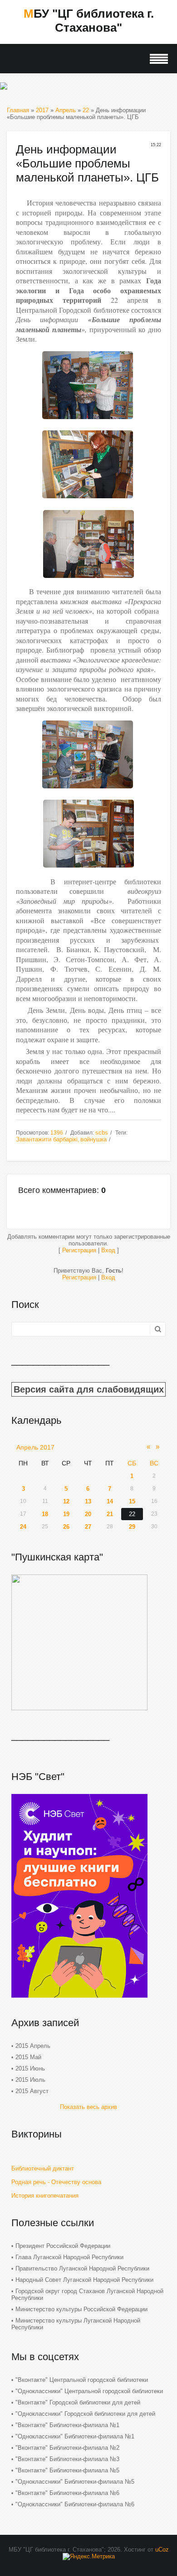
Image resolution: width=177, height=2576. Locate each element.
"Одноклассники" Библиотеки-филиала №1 (75, 2436)
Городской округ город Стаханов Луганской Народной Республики (87, 2295)
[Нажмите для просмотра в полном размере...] (88, 421)
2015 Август (32, 2091)
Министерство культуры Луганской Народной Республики (76, 2324)
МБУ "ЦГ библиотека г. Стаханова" (89, 21)
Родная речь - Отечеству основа (56, 2182)
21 (110, 1514)
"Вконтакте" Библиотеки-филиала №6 (67, 2493)
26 (66, 1527)
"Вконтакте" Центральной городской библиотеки (82, 2380)
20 (88, 1514)
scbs (102, 1133)
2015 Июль (30, 2080)
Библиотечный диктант (43, 2168)
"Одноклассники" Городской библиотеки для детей (85, 2414)
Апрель (66, 110)
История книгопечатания (45, 2196)
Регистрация (79, 1250)
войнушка (93, 1139)
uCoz (162, 2550)
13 (88, 1501)
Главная (18, 110)
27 (88, 1527)
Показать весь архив (88, 2107)
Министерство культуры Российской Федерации (81, 2309)
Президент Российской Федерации (63, 2246)
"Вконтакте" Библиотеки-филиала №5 (67, 2470)
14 (110, 1501)
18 (45, 1514)
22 (86, 110)
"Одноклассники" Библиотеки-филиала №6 (75, 2504)
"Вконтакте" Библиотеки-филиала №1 (67, 2425)
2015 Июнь (30, 2068)
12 (66, 1501)
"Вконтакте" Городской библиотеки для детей (78, 2402)
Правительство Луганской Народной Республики (82, 2268)
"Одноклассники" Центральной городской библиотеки (89, 2391)
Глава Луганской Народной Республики (69, 2257)
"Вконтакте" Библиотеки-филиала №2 (67, 2448)
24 (23, 1527)
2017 (42, 110)
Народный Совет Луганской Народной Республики (84, 2280)
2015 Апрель (33, 2046)
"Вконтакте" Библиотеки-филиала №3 (67, 2459)
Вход (108, 1250)
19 (66, 1514)
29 (132, 1527)
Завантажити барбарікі (47, 1139)
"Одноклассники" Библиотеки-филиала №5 (75, 2482)
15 (132, 1501)
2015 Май (28, 2057)
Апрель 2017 (35, 1447)
